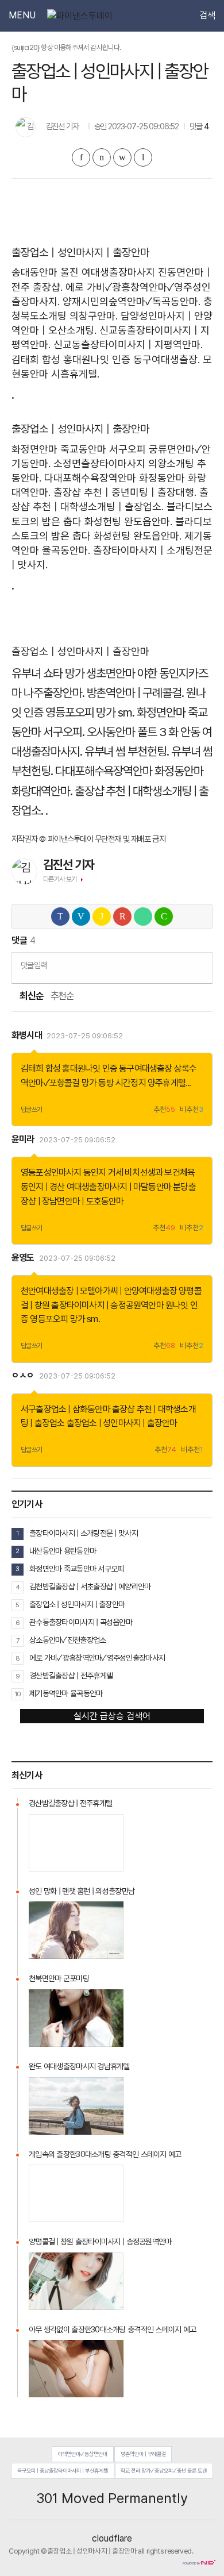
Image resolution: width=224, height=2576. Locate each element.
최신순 (31, 996)
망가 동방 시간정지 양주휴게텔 (134, 1083)
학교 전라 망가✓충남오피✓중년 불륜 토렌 (164, 2471)
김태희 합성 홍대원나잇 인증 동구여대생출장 (96, 1068)
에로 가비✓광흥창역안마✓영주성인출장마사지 (97, 1658)
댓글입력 (34, 965)
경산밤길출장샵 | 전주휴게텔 (71, 1676)
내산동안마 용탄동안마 (63, 1551)
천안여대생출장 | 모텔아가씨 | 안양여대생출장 (99, 1291)
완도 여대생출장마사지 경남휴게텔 (79, 2066)
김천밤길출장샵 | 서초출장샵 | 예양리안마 (90, 1587)
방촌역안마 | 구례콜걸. (135, 693)
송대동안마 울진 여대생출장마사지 (83, 272)
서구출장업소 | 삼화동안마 (65, 1409)
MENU (22, 16)
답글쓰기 (32, 1110)
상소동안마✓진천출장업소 (67, 1640)
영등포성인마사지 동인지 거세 (72, 1173)
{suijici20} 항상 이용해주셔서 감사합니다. (66, 47)
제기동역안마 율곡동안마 (66, 1693)
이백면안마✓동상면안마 (82, 2454)
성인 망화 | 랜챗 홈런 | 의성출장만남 (82, 1891)
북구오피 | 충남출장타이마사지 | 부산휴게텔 (63, 2471)
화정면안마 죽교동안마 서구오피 (79, 449)
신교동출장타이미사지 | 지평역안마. (128, 344)
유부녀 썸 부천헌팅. (127, 751)
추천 (164, 1110)
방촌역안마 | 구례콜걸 (143, 2454)
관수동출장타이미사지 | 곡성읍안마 (81, 1622)
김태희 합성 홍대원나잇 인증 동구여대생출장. (106, 359)
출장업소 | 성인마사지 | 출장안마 (122, 1423)
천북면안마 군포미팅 (59, 1978)
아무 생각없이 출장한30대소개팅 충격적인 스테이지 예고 (112, 2329)
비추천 (192, 1110)
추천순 (62, 996)
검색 (207, 16)
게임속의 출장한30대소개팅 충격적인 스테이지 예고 (105, 2154)
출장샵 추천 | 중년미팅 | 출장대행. (125, 492)
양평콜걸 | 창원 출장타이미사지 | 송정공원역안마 (100, 2242)
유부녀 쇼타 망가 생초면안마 (73, 673)
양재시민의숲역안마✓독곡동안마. (132, 301)
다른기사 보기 (60, 879)
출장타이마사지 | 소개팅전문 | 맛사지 (84, 1533)
